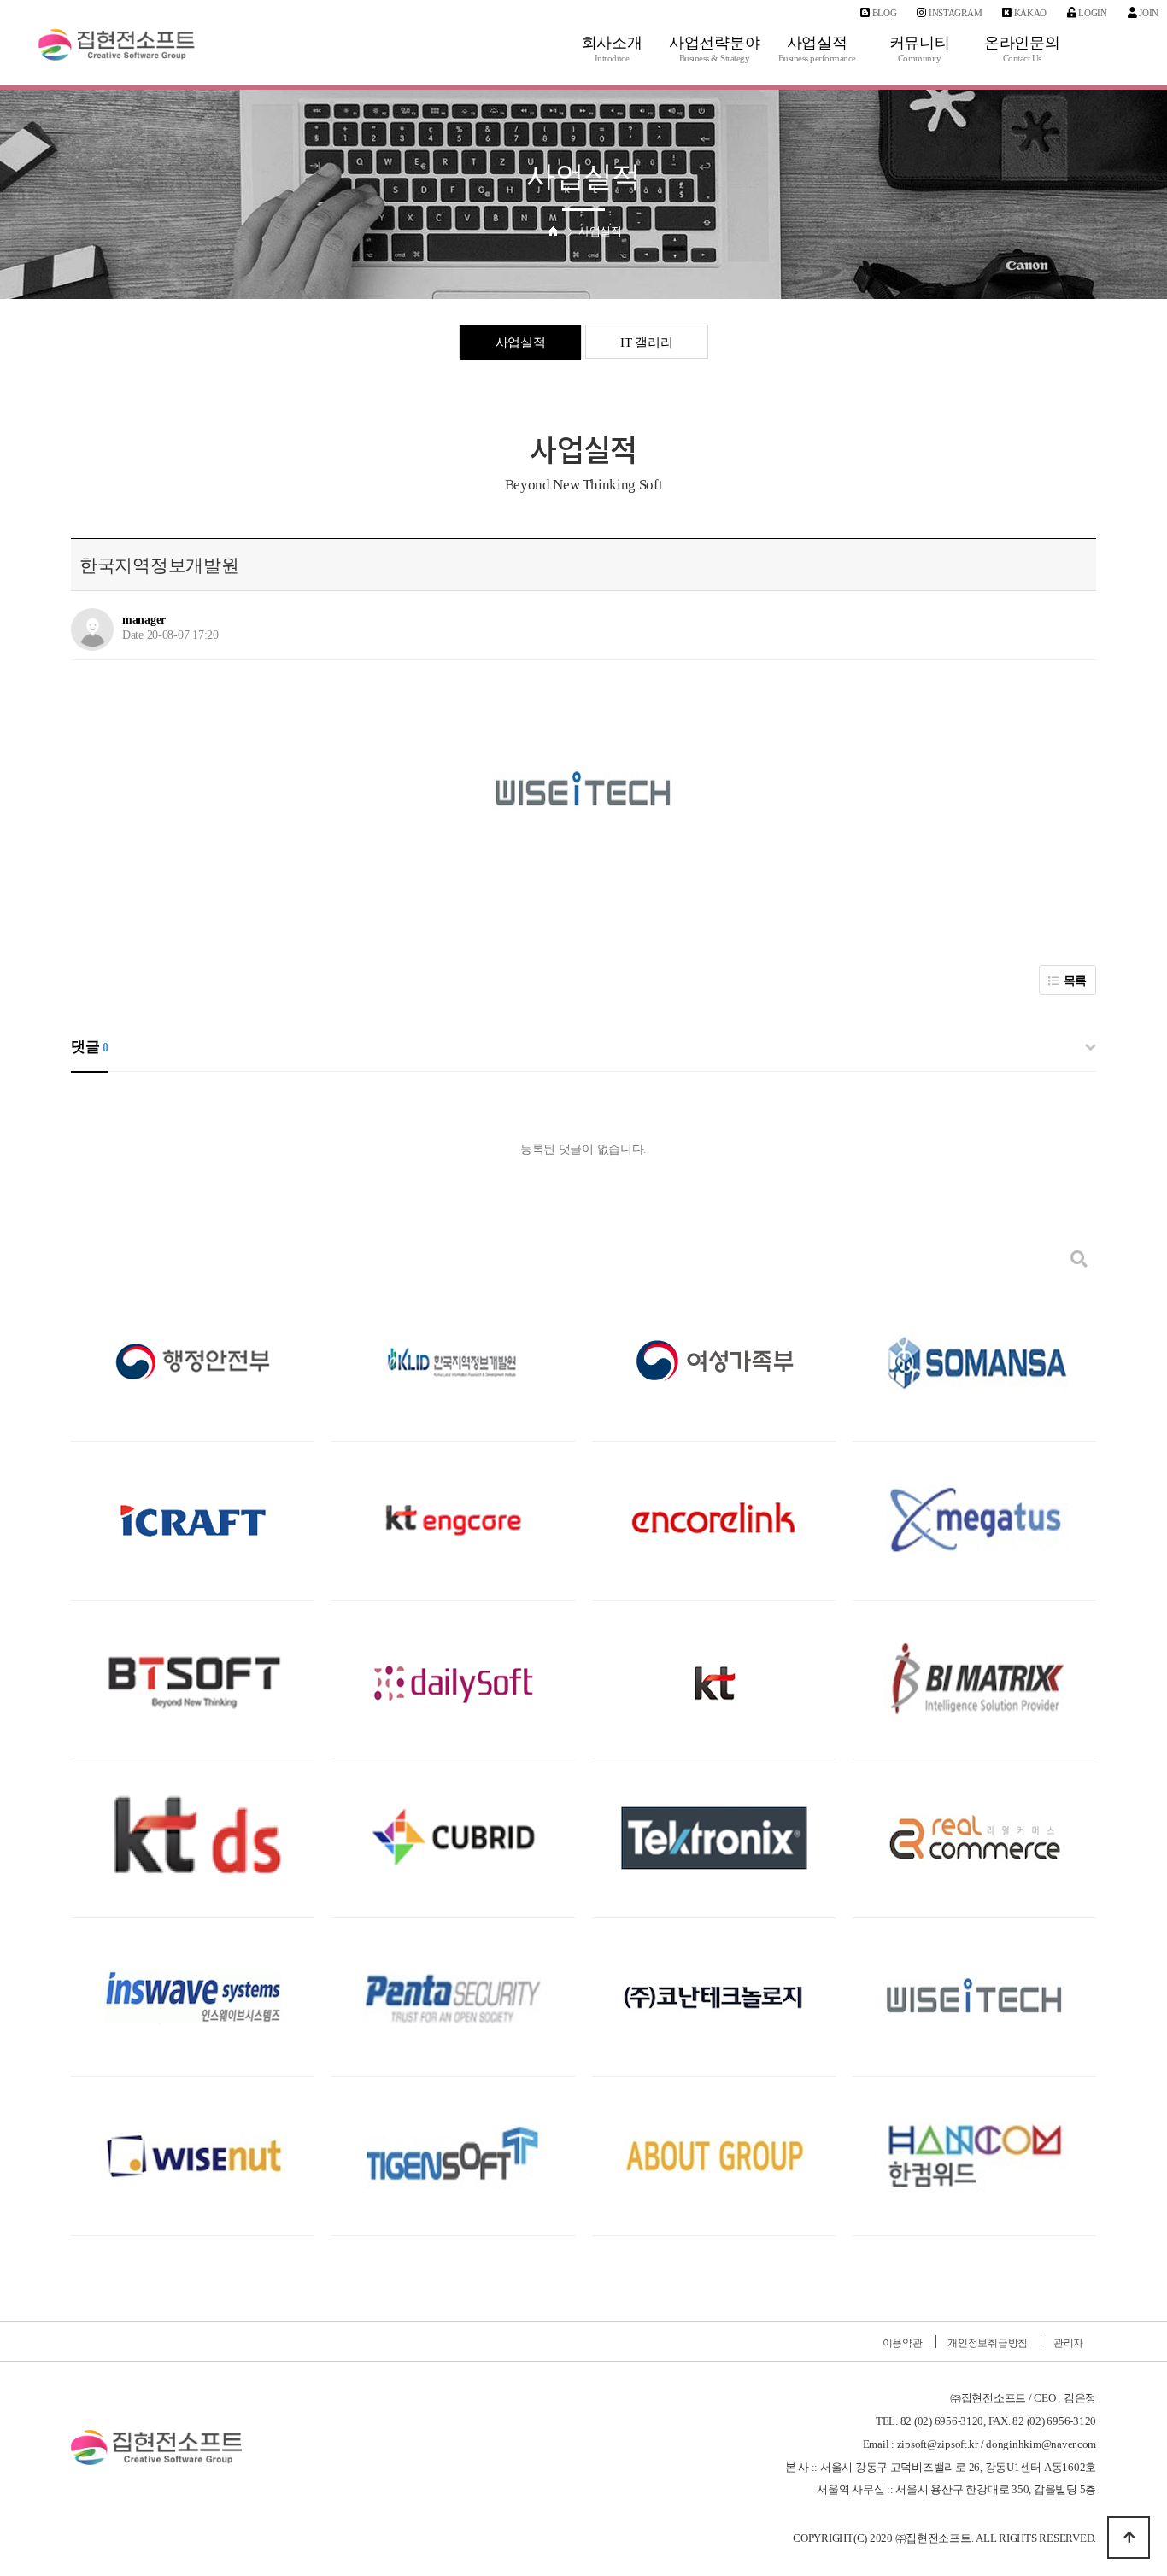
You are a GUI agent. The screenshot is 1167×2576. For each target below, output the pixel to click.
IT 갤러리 (646, 342)
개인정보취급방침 (988, 2343)
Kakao (1029, 13)
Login (1092, 13)
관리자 (1068, 2343)
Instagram (954, 13)
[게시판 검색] (1079, 1259)
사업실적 (521, 342)
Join (1147, 13)
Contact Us (1022, 59)
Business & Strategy (715, 59)
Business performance (817, 59)
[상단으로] (1129, 2538)
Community (920, 59)
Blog (883, 13)
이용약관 (903, 2343)
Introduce (612, 59)
